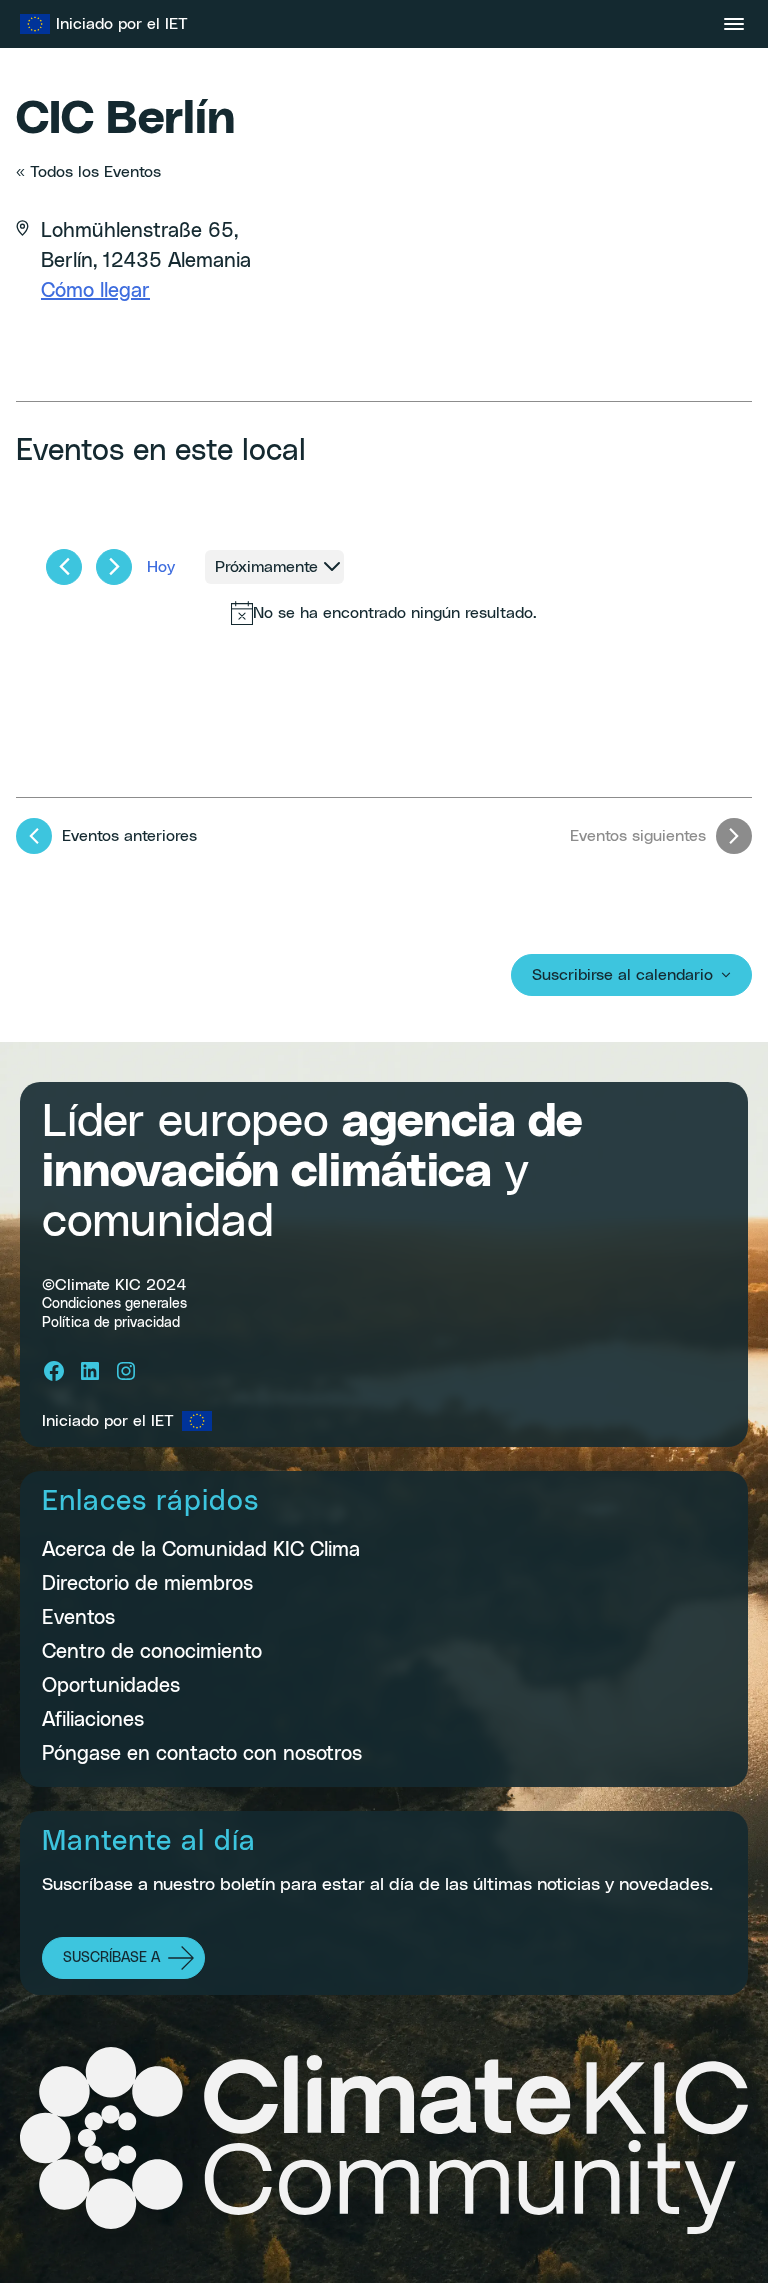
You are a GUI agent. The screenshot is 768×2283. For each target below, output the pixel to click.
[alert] (384, 613)
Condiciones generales (114, 1304)
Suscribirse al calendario (622, 975)
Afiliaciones (93, 1720)
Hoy (161, 567)
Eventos (78, 1618)
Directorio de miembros (147, 1584)
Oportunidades (111, 1686)
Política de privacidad (111, 1323)
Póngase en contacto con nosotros (202, 1754)
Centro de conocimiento (152, 1652)
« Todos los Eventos (88, 172)
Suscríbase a (111, 1958)
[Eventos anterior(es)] (64, 567)
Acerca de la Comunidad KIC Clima (201, 1550)
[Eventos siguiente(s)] (114, 567)
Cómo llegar (95, 291)
